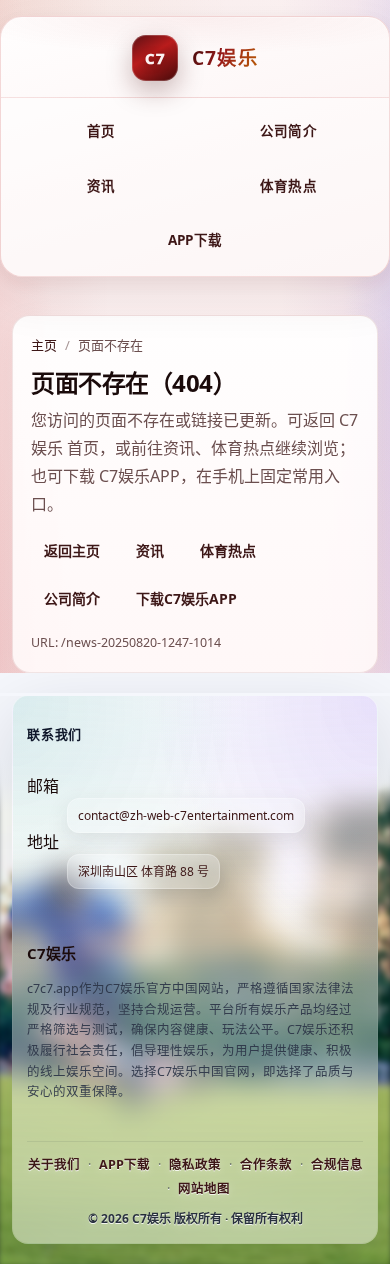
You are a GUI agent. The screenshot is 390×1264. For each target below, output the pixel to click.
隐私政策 (195, 1164)
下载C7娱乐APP (186, 598)
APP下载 (195, 240)
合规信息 (337, 1164)
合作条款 (266, 1164)
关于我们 (54, 1164)
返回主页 (72, 550)
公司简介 (288, 131)
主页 (44, 345)
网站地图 (204, 1188)
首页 (101, 131)
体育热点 (288, 186)
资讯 (101, 186)
